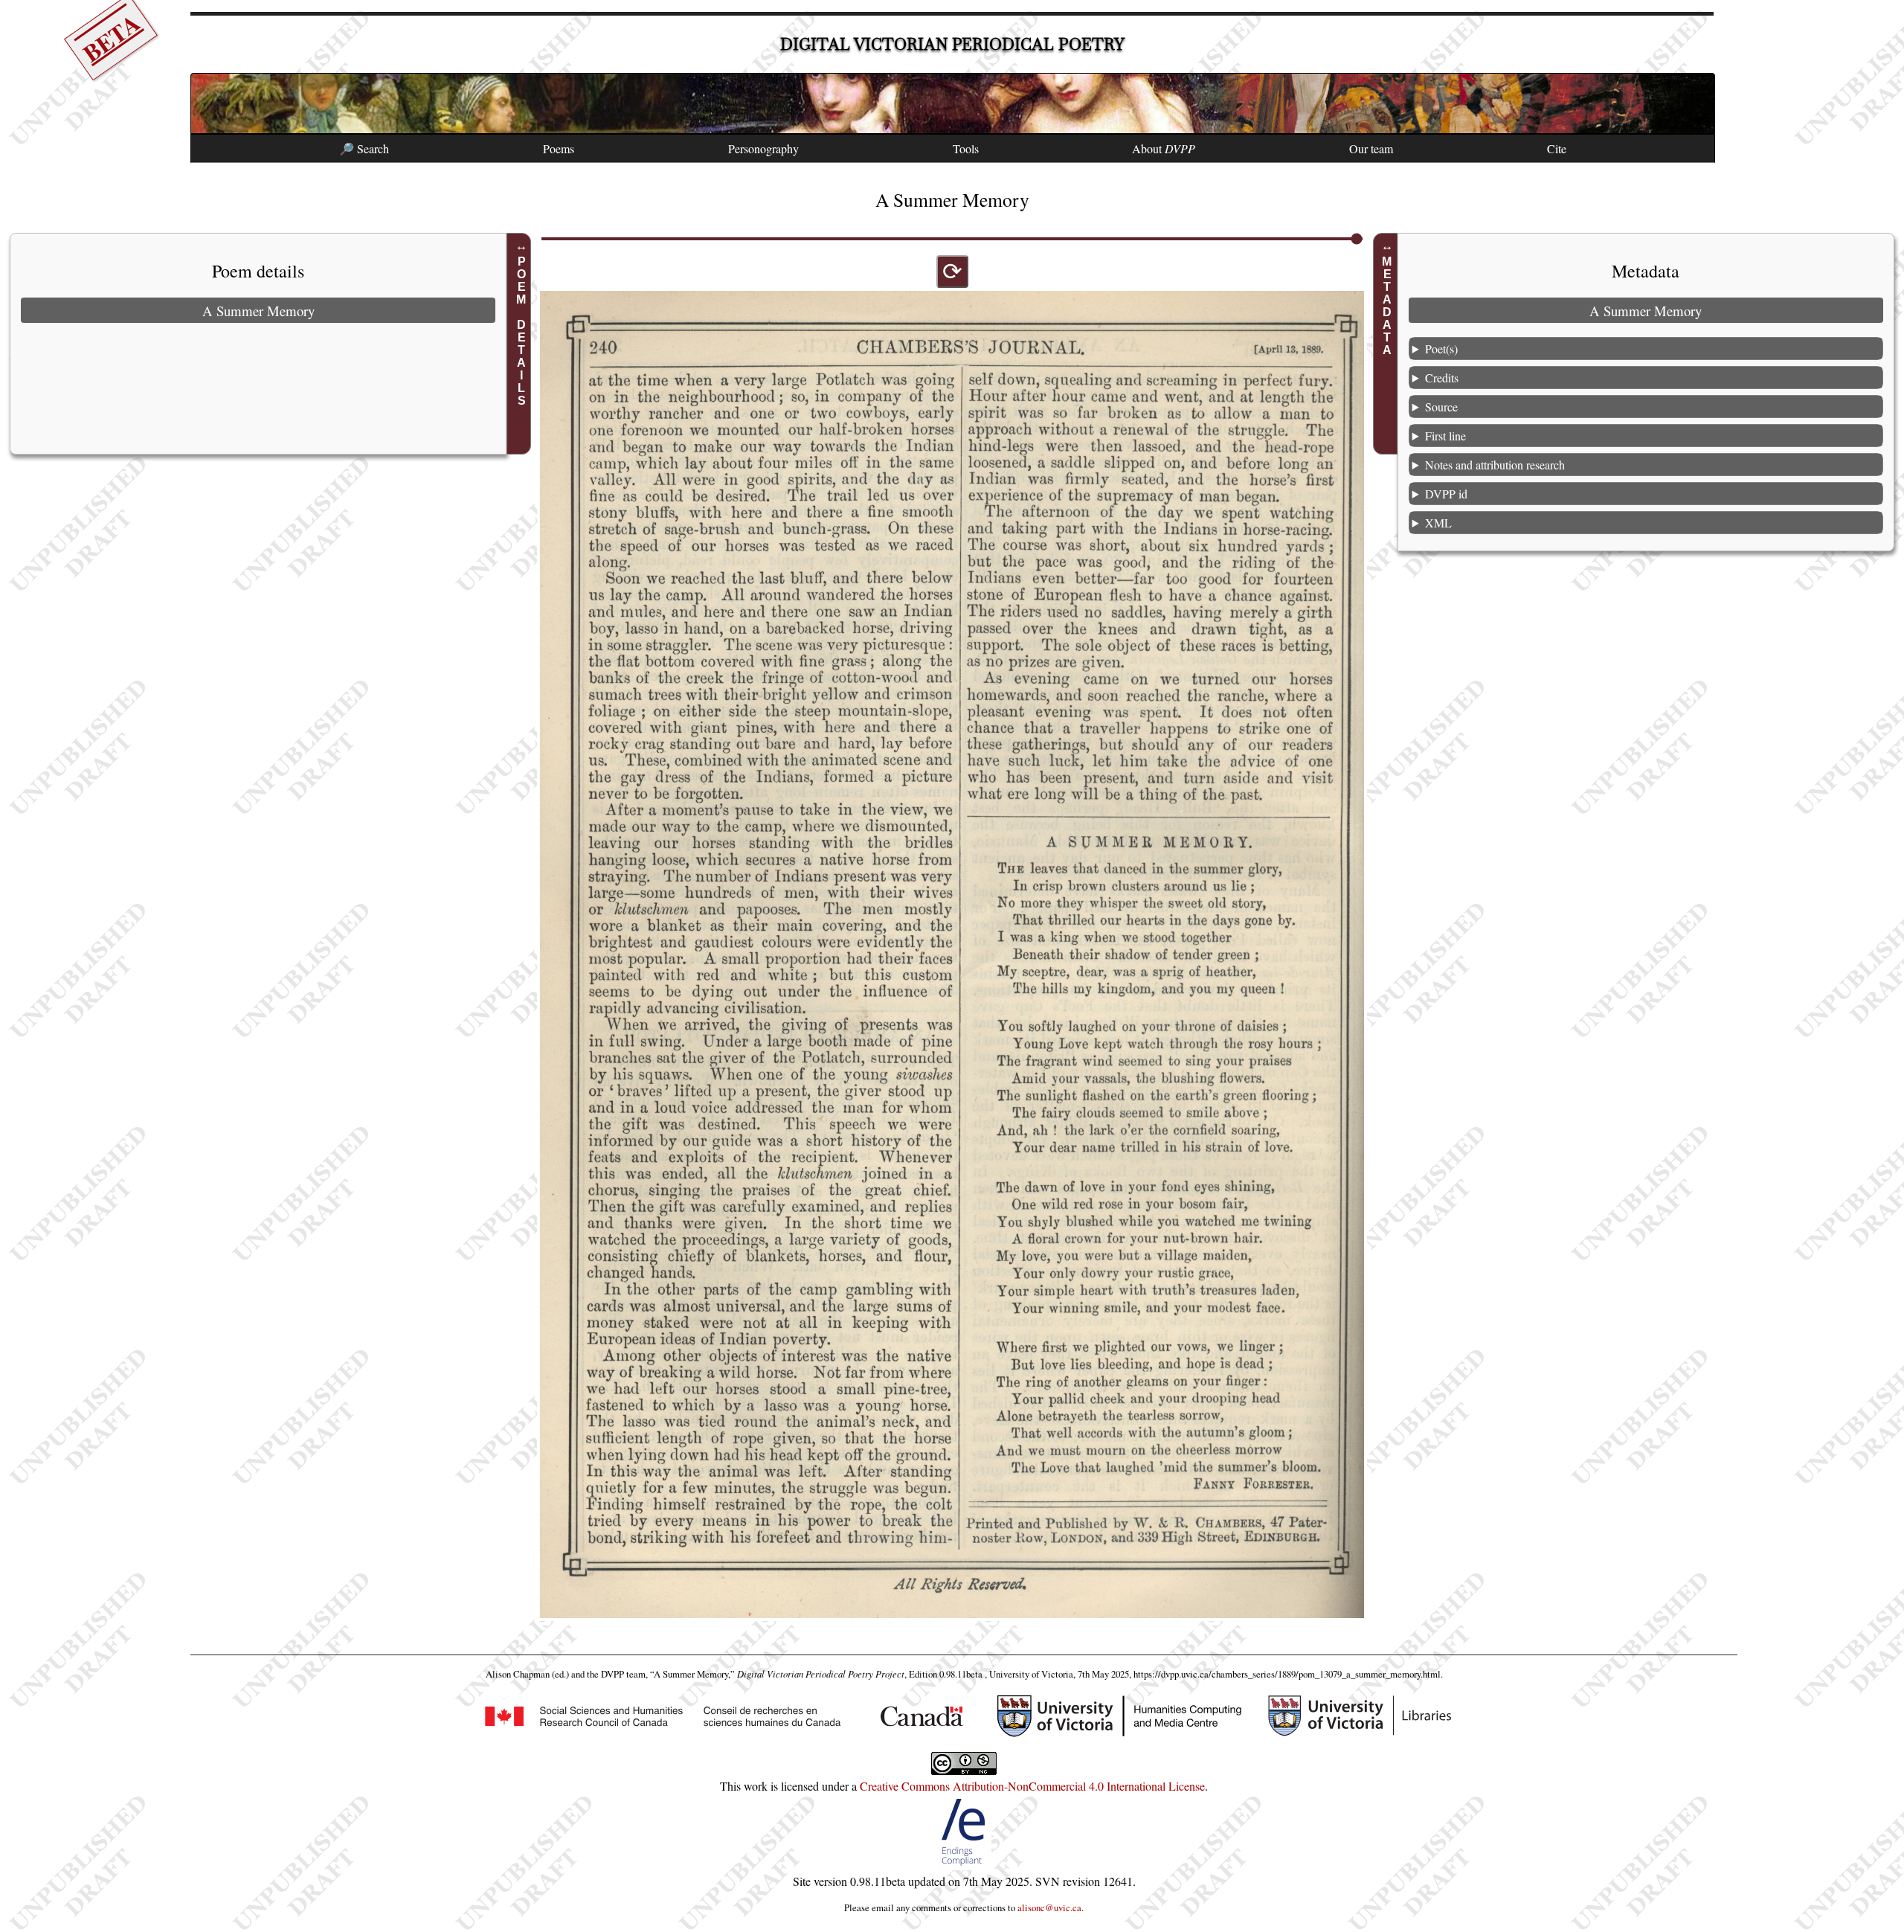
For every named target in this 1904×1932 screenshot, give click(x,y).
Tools (966, 148)
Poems (559, 148)
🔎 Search (364, 148)
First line (1445, 436)
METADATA (1387, 306)
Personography (763, 148)
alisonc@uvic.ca (1049, 1907)
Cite (1557, 148)
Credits (1442, 378)
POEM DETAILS (521, 331)
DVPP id (1446, 494)
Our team (1371, 148)
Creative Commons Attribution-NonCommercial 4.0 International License (1032, 1786)
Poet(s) (1441, 349)
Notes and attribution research (1495, 465)
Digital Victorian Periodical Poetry (952, 44)
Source (1441, 407)
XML (1438, 523)
